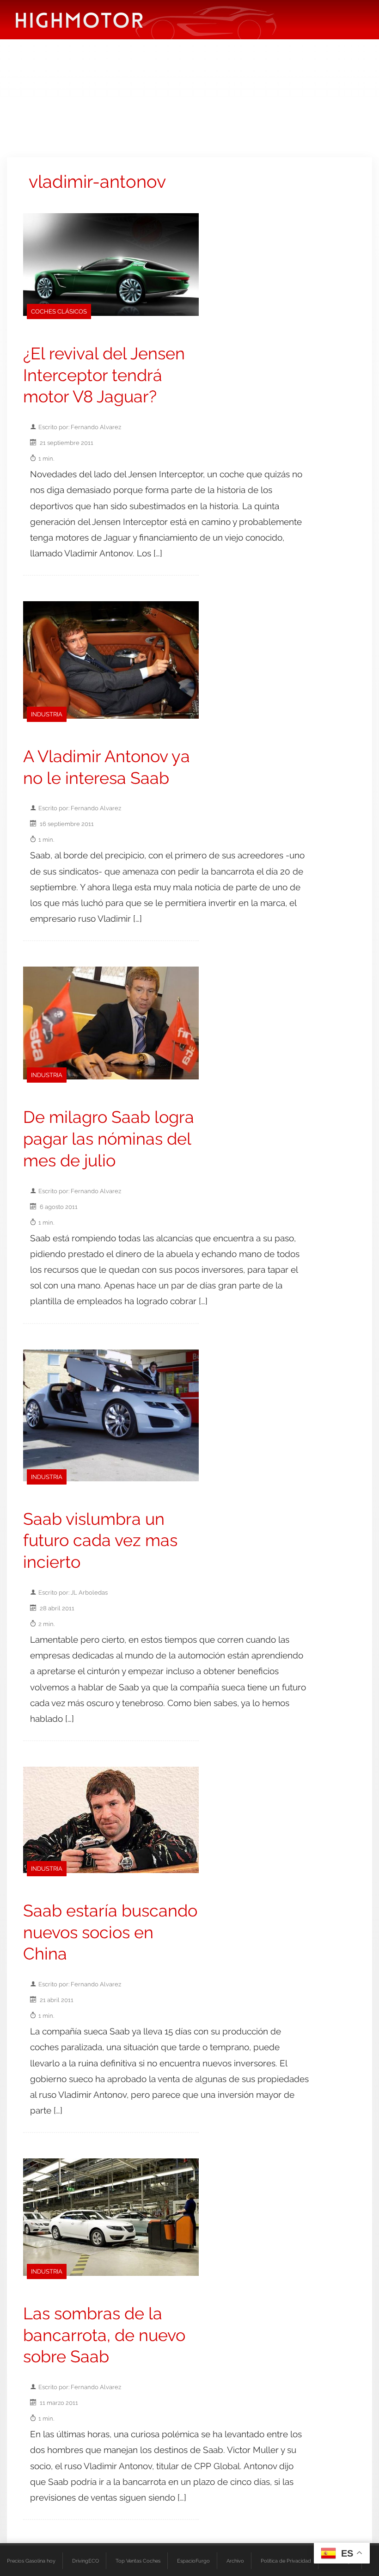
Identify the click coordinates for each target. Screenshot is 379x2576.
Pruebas (77, 62)
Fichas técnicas (131, 62)
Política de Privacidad (286, 2561)
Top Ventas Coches (138, 2561)
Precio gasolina (235, 62)
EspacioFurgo (193, 2561)
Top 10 (183, 62)
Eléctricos (31, 62)
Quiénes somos (41, 85)
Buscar (287, 62)
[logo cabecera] (79, 20)
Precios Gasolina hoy (31, 2561)
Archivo (235, 2561)
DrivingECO (86, 2561)
